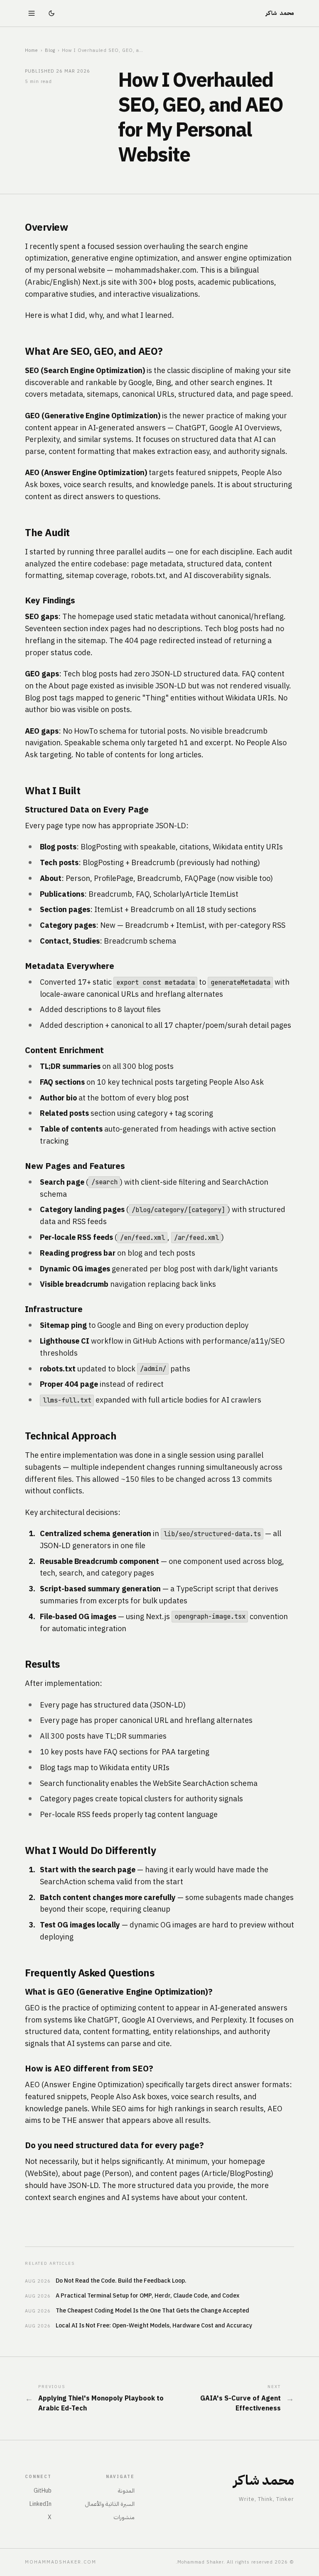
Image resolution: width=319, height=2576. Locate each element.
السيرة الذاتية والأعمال (110, 2504)
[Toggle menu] (32, 13)
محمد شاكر (280, 13)
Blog (50, 50)
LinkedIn (40, 2504)
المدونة (126, 2491)
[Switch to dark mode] (52, 13)
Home (32, 50)
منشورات (124, 2517)
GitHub (43, 2491)
